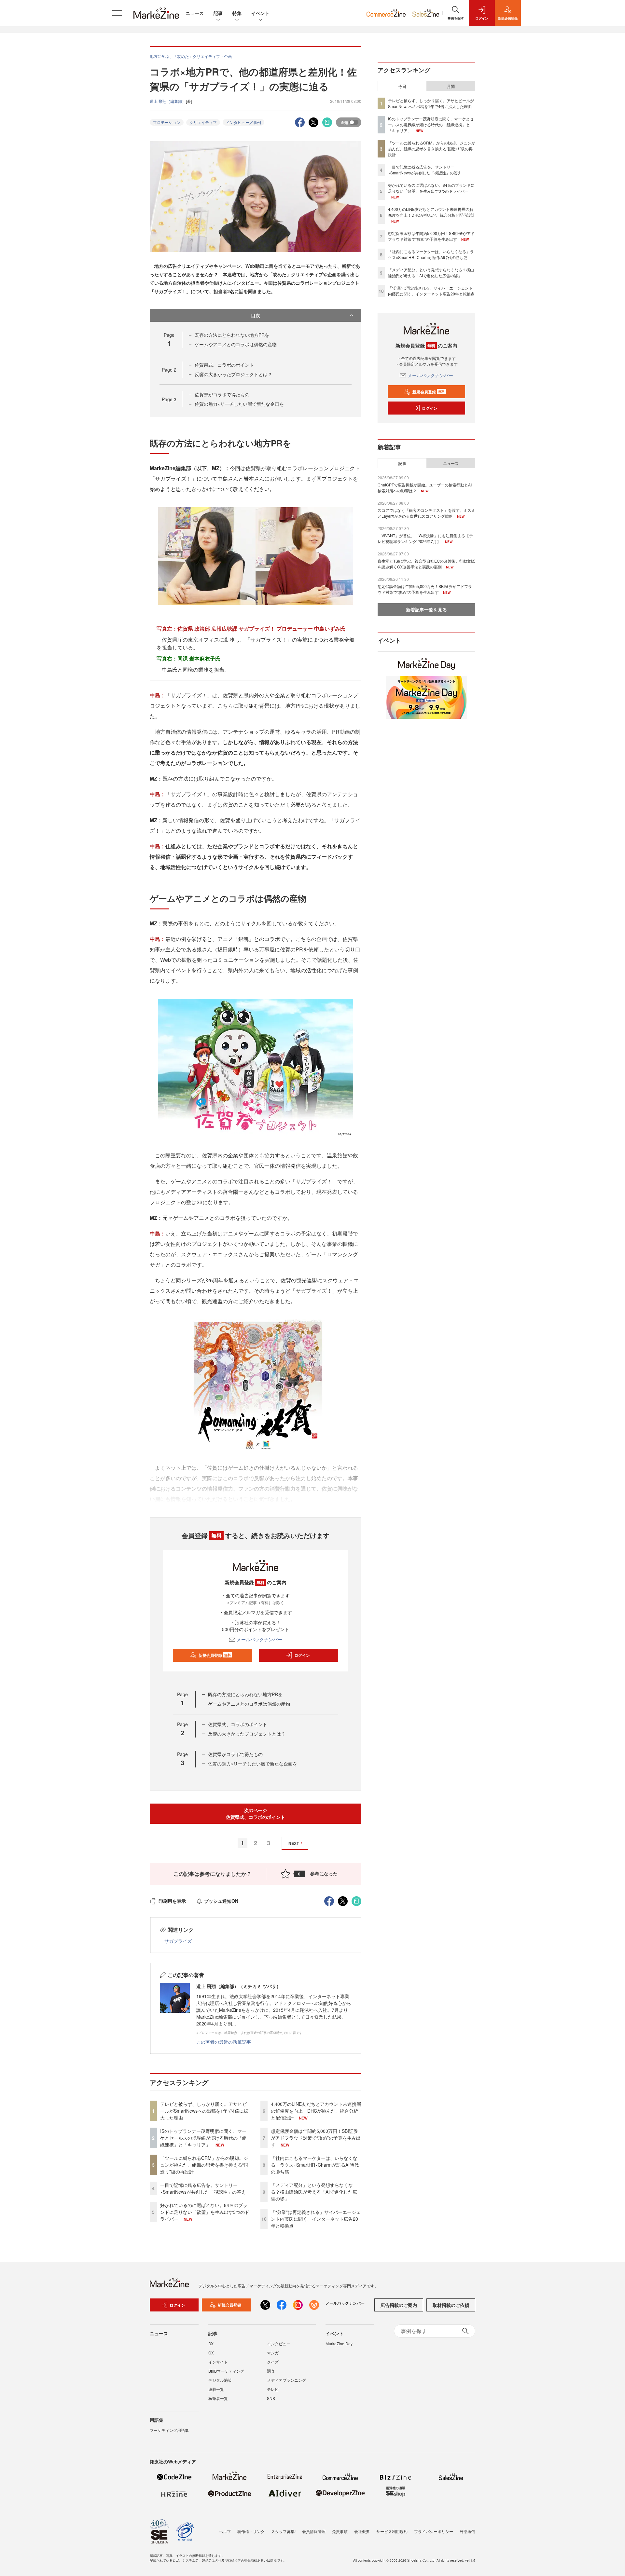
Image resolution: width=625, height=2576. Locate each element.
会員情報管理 (314, 2531)
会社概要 (362, 2531)
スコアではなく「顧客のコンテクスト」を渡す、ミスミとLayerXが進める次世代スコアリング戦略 (426, 513)
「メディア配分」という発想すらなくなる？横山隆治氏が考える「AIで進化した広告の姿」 (314, 2192)
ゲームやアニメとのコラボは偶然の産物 (236, 344)
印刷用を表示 (172, 1901)
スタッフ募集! (283, 2531)
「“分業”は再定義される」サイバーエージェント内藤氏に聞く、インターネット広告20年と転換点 (316, 2219)
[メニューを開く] (117, 13)
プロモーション (167, 122)
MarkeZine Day (339, 2344)
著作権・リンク (251, 2531)
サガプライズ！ (180, 1941)
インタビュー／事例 (243, 122)
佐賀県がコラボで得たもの (222, 394)
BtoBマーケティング (226, 2371)
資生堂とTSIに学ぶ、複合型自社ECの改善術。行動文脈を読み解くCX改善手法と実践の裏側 (426, 564)
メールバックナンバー (259, 1639)
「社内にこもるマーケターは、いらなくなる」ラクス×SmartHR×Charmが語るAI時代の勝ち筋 (315, 2165)
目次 (256, 315)
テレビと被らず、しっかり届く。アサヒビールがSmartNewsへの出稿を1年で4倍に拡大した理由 (204, 2111)
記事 (218, 13)
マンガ (273, 2353)
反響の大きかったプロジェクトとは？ (233, 374)
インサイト (218, 2362)
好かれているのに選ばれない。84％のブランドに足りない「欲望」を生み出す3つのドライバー (205, 2212)
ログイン (302, 1655)
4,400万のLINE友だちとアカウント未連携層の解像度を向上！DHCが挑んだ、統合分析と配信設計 (316, 2111)
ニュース (195, 13)
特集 (237, 13)
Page (169, 370)
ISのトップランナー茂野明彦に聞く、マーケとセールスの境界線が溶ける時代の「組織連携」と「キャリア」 (203, 2138)
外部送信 (467, 2531)
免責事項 (340, 2531)
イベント (260, 13)
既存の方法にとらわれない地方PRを (232, 335)
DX (211, 2344)
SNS (271, 2398)
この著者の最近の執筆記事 (224, 2042)
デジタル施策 (220, 2380)
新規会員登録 (215, 1655)
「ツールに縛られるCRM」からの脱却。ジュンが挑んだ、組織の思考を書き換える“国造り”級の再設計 (204, 2165)
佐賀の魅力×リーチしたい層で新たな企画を (239, 404)
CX (211, 2353)
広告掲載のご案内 (399, 2305)
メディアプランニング (286, 2380)
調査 (271, 2371)
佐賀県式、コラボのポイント (224, 365)
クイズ (273, 2362)
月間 (451, 86)
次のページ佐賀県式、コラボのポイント (256, 1813)
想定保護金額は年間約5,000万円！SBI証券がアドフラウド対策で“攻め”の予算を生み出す (316, 2138)
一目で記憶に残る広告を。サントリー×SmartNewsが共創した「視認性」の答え (203, 2188)
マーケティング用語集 (169, 2430)
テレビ (273, 2389)
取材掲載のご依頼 (451, 2305)
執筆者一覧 (218, 2398)
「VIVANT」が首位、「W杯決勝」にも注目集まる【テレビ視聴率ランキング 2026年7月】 (425, 538)
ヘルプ (225, 2531)
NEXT (294, 1843)
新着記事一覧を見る (426, 609)
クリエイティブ (203, 122)
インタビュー (279, 2344)
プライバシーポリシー (434, 2531)
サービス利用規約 (392, 2531)
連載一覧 (216, 2389)
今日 (402, 86)
